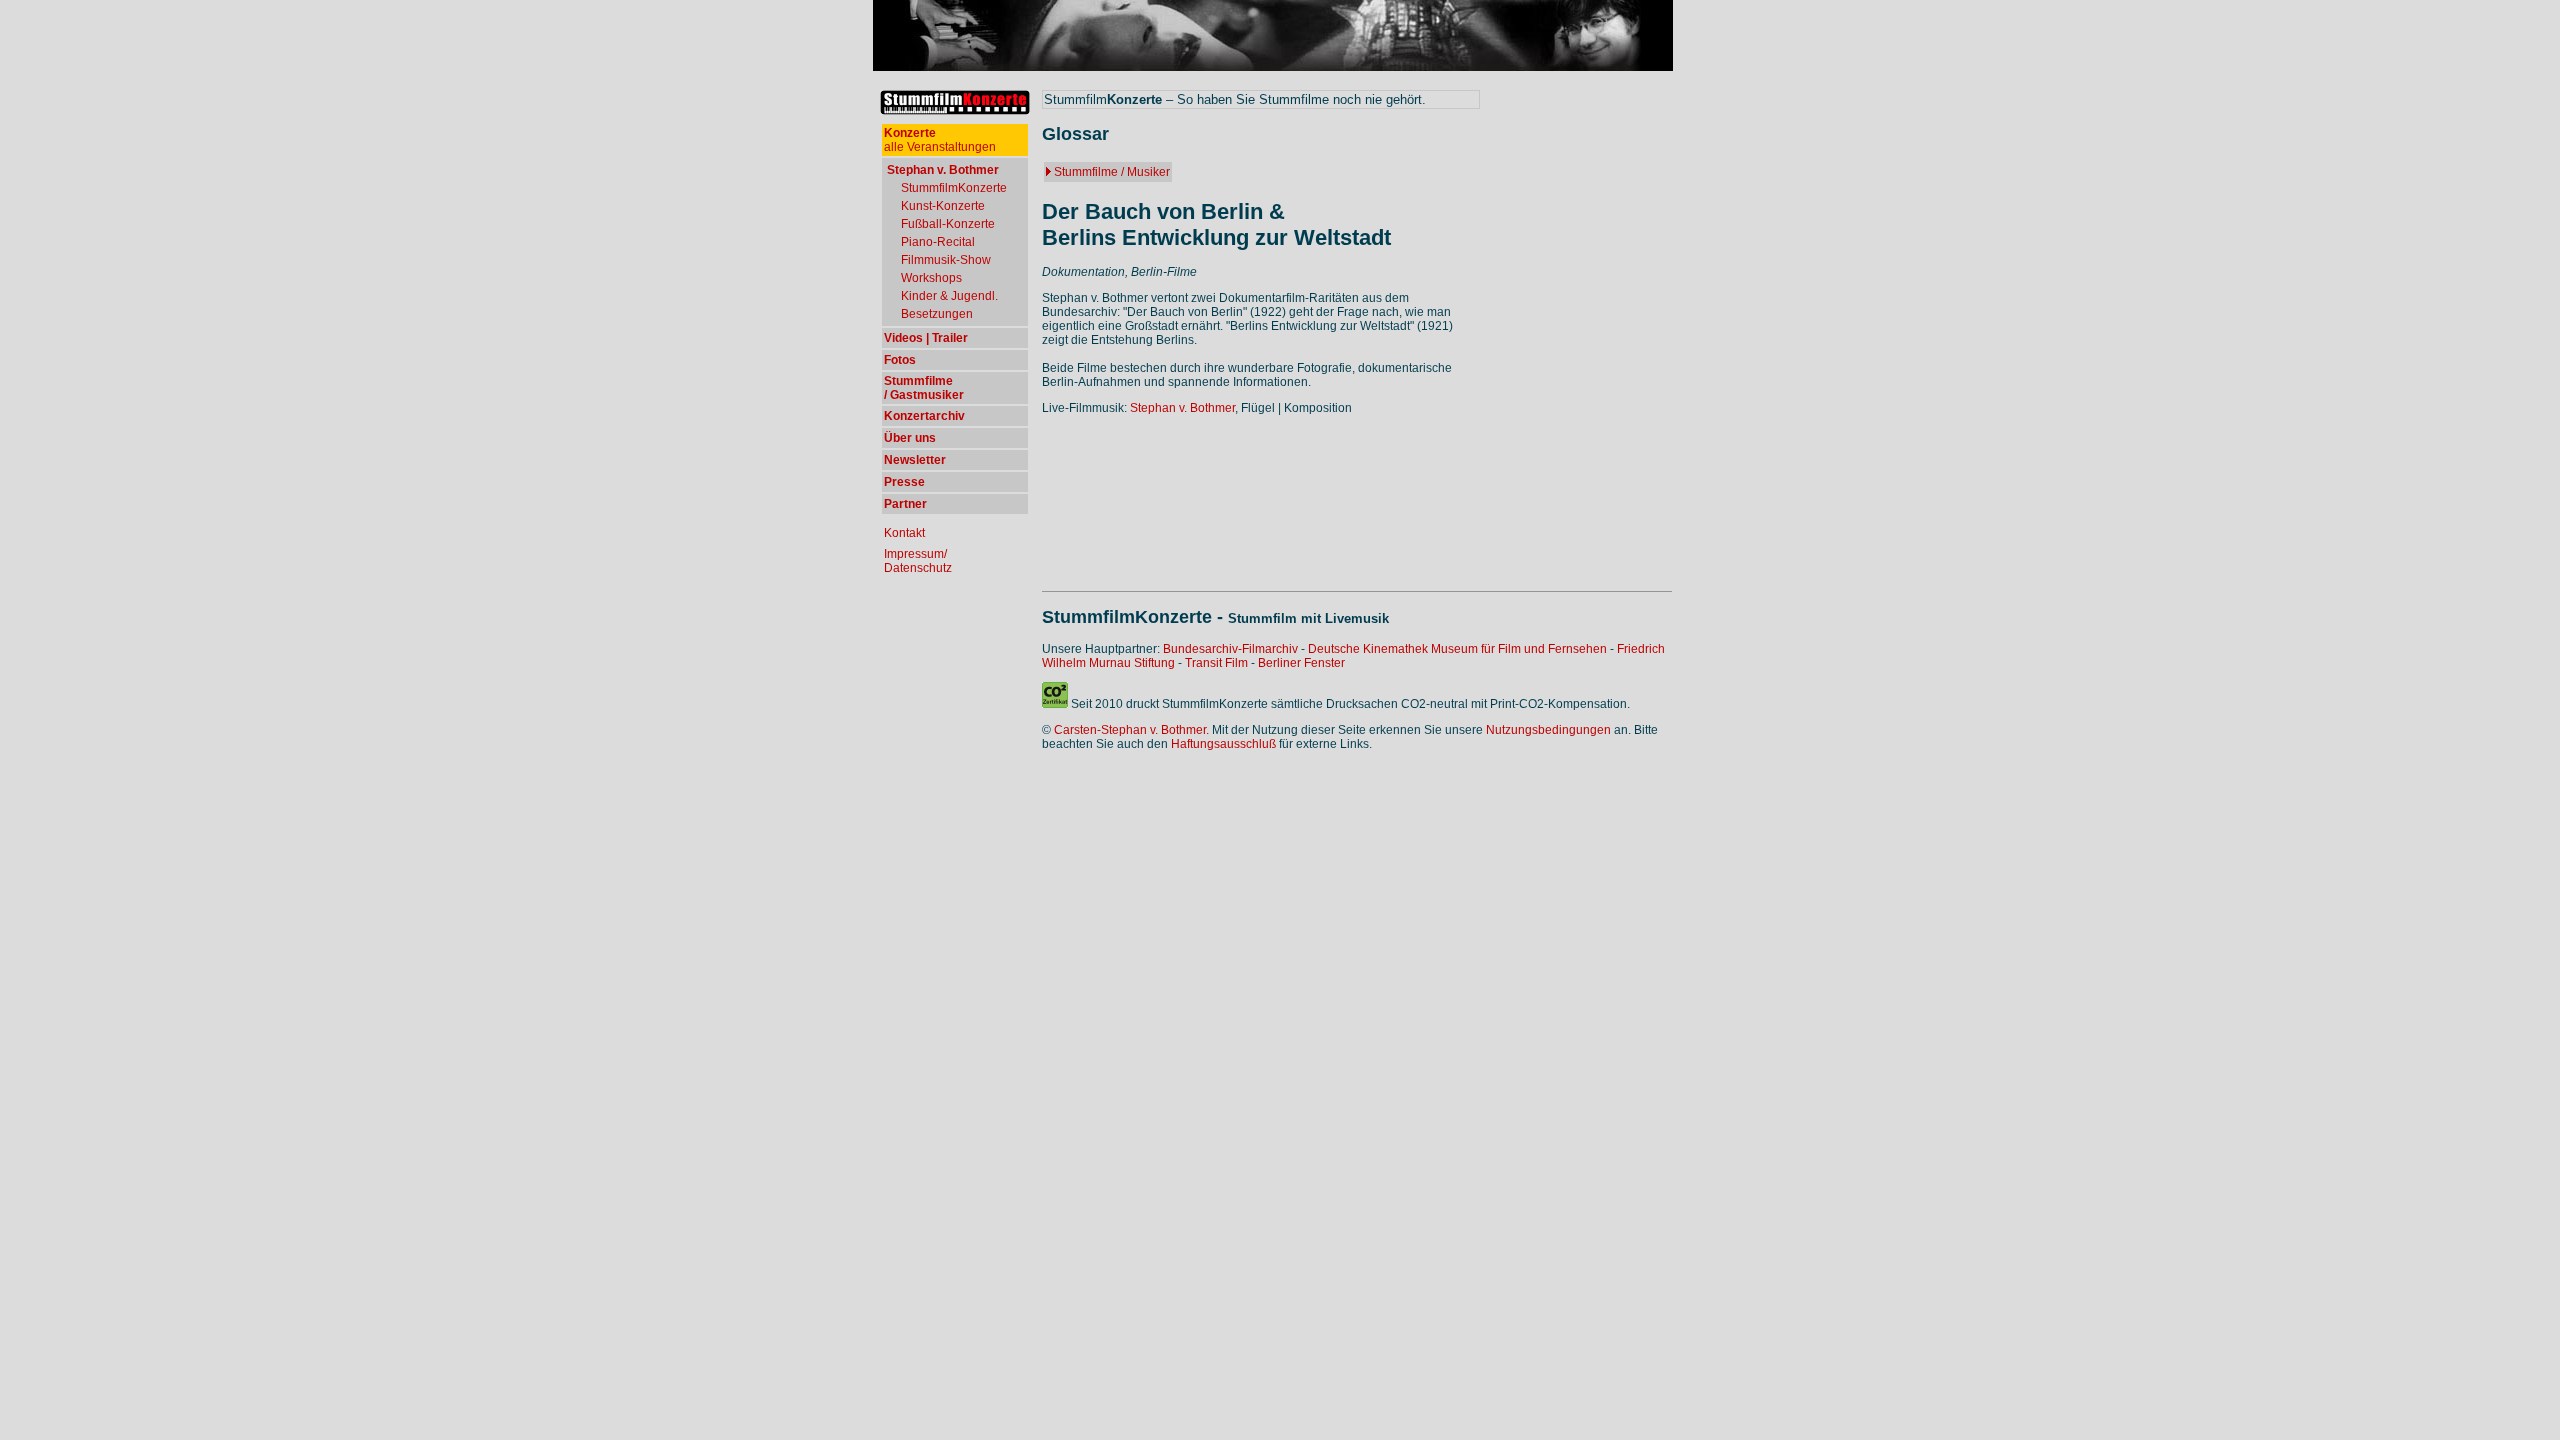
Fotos (900, 360)
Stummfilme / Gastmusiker (924, 388)
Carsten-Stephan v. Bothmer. (1131, 730)
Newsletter (915, 460)
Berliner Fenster (1301, 663)
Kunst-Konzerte (943, 206)
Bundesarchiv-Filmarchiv (1230, 649)
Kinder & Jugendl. (949, 296)
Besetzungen (937, 314)
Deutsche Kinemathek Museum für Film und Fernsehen (1457, 649)
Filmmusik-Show (946, 260)
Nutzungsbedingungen (1548, 730)
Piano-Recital (938, 242)
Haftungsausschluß (1223, 744)
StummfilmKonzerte (954, 188)
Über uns (910, 438)
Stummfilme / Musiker (1112, 172)
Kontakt (904, 533)
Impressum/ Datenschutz (918, 561)
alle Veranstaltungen (940, 140)
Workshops (931, 278)
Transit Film (1216, 663)
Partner (905, 504)
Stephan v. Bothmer (1182, 408)
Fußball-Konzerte (948, 224)
